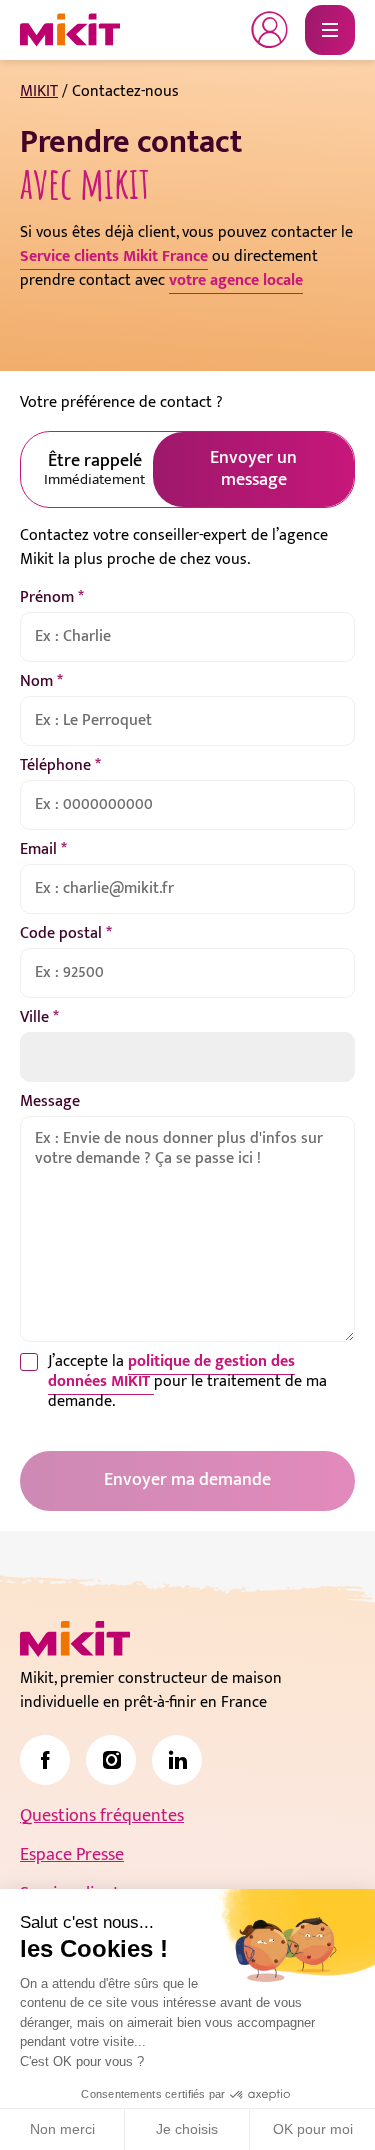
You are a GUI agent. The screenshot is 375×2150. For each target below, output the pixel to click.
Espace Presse (72, 1855)
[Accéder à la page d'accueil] (75, 1639)
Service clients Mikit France (114, 256)
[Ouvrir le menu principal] (330, 30)
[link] (45, 1760)
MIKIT (39, 91)
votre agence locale (236, 280)
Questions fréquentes (102, 1816)
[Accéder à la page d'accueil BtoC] (70, 30)
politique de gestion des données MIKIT (171, 1371)
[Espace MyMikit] (270, 30)
